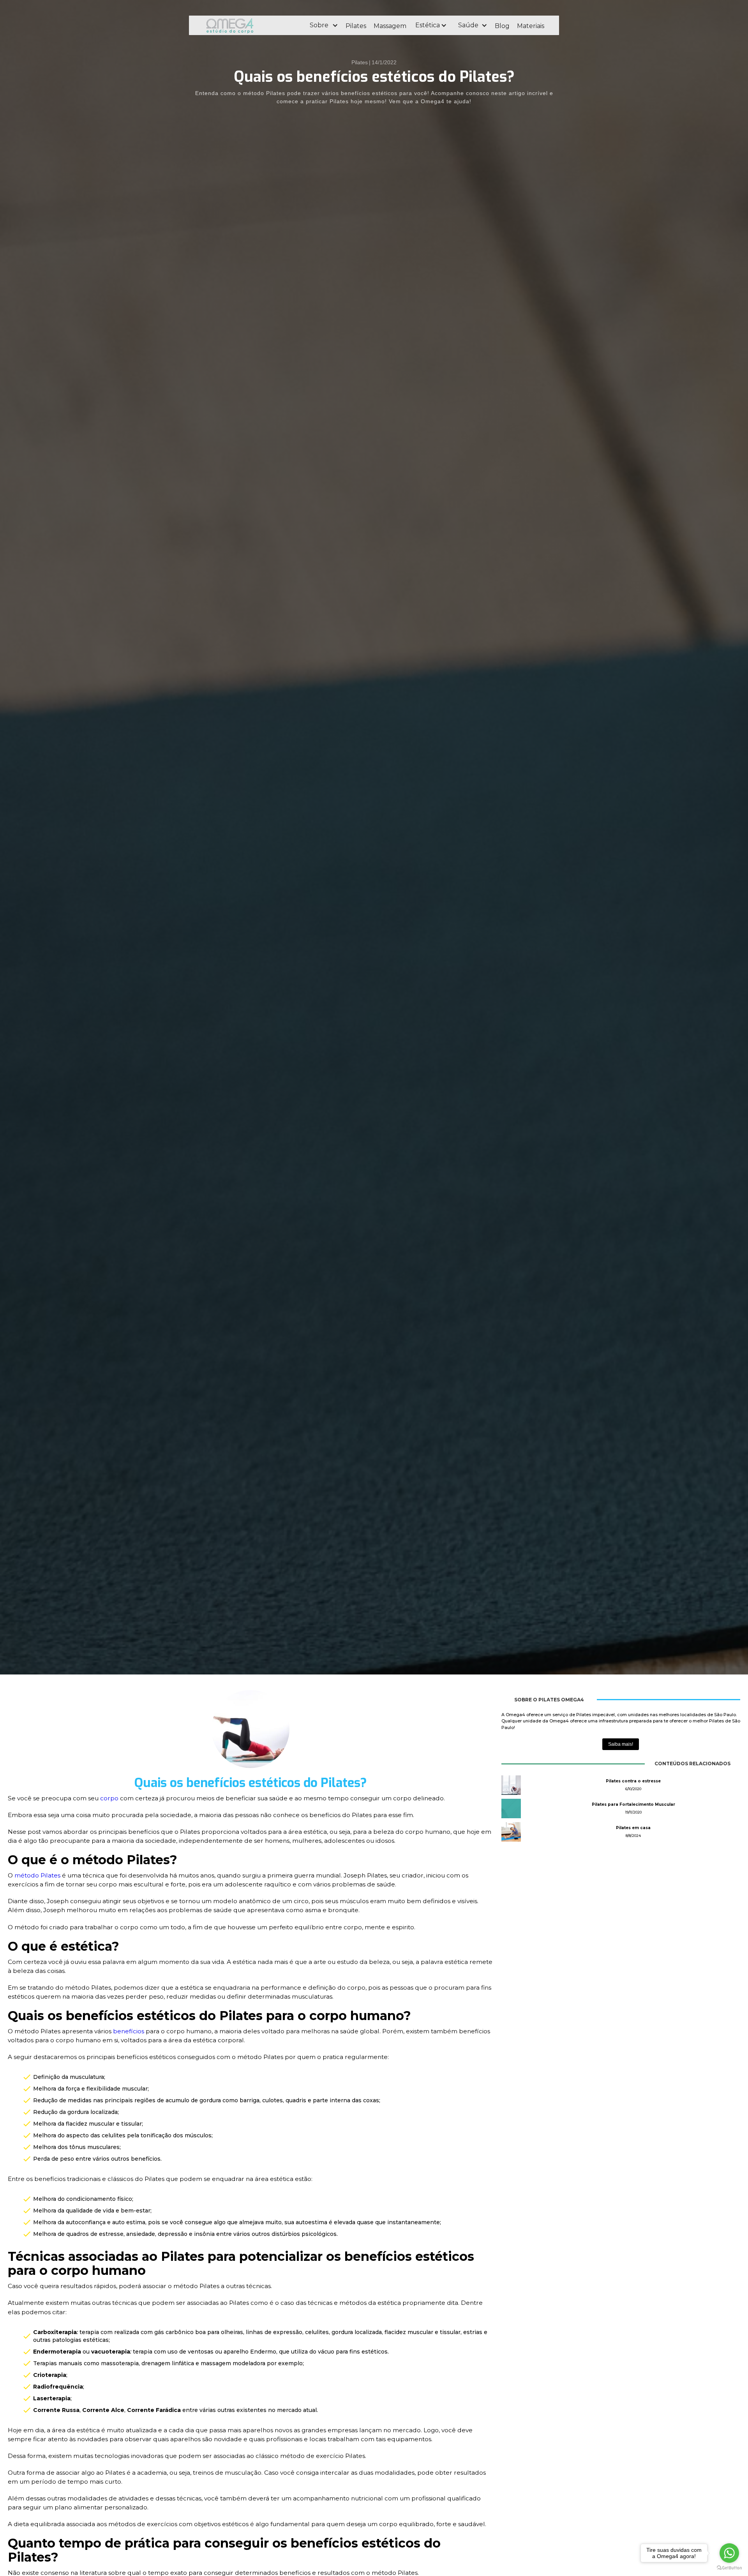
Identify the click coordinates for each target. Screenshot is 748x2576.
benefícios (129, 2031)
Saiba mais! (621, 1744)
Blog (502, 26)
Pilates (356, 26)
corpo (110, 1798)
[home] (251, 25)
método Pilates (37, 1875)
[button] (324, 25)
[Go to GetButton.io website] (729, 2568)
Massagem (390, 26)
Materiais (531, 26)
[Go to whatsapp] (729, 2553)
